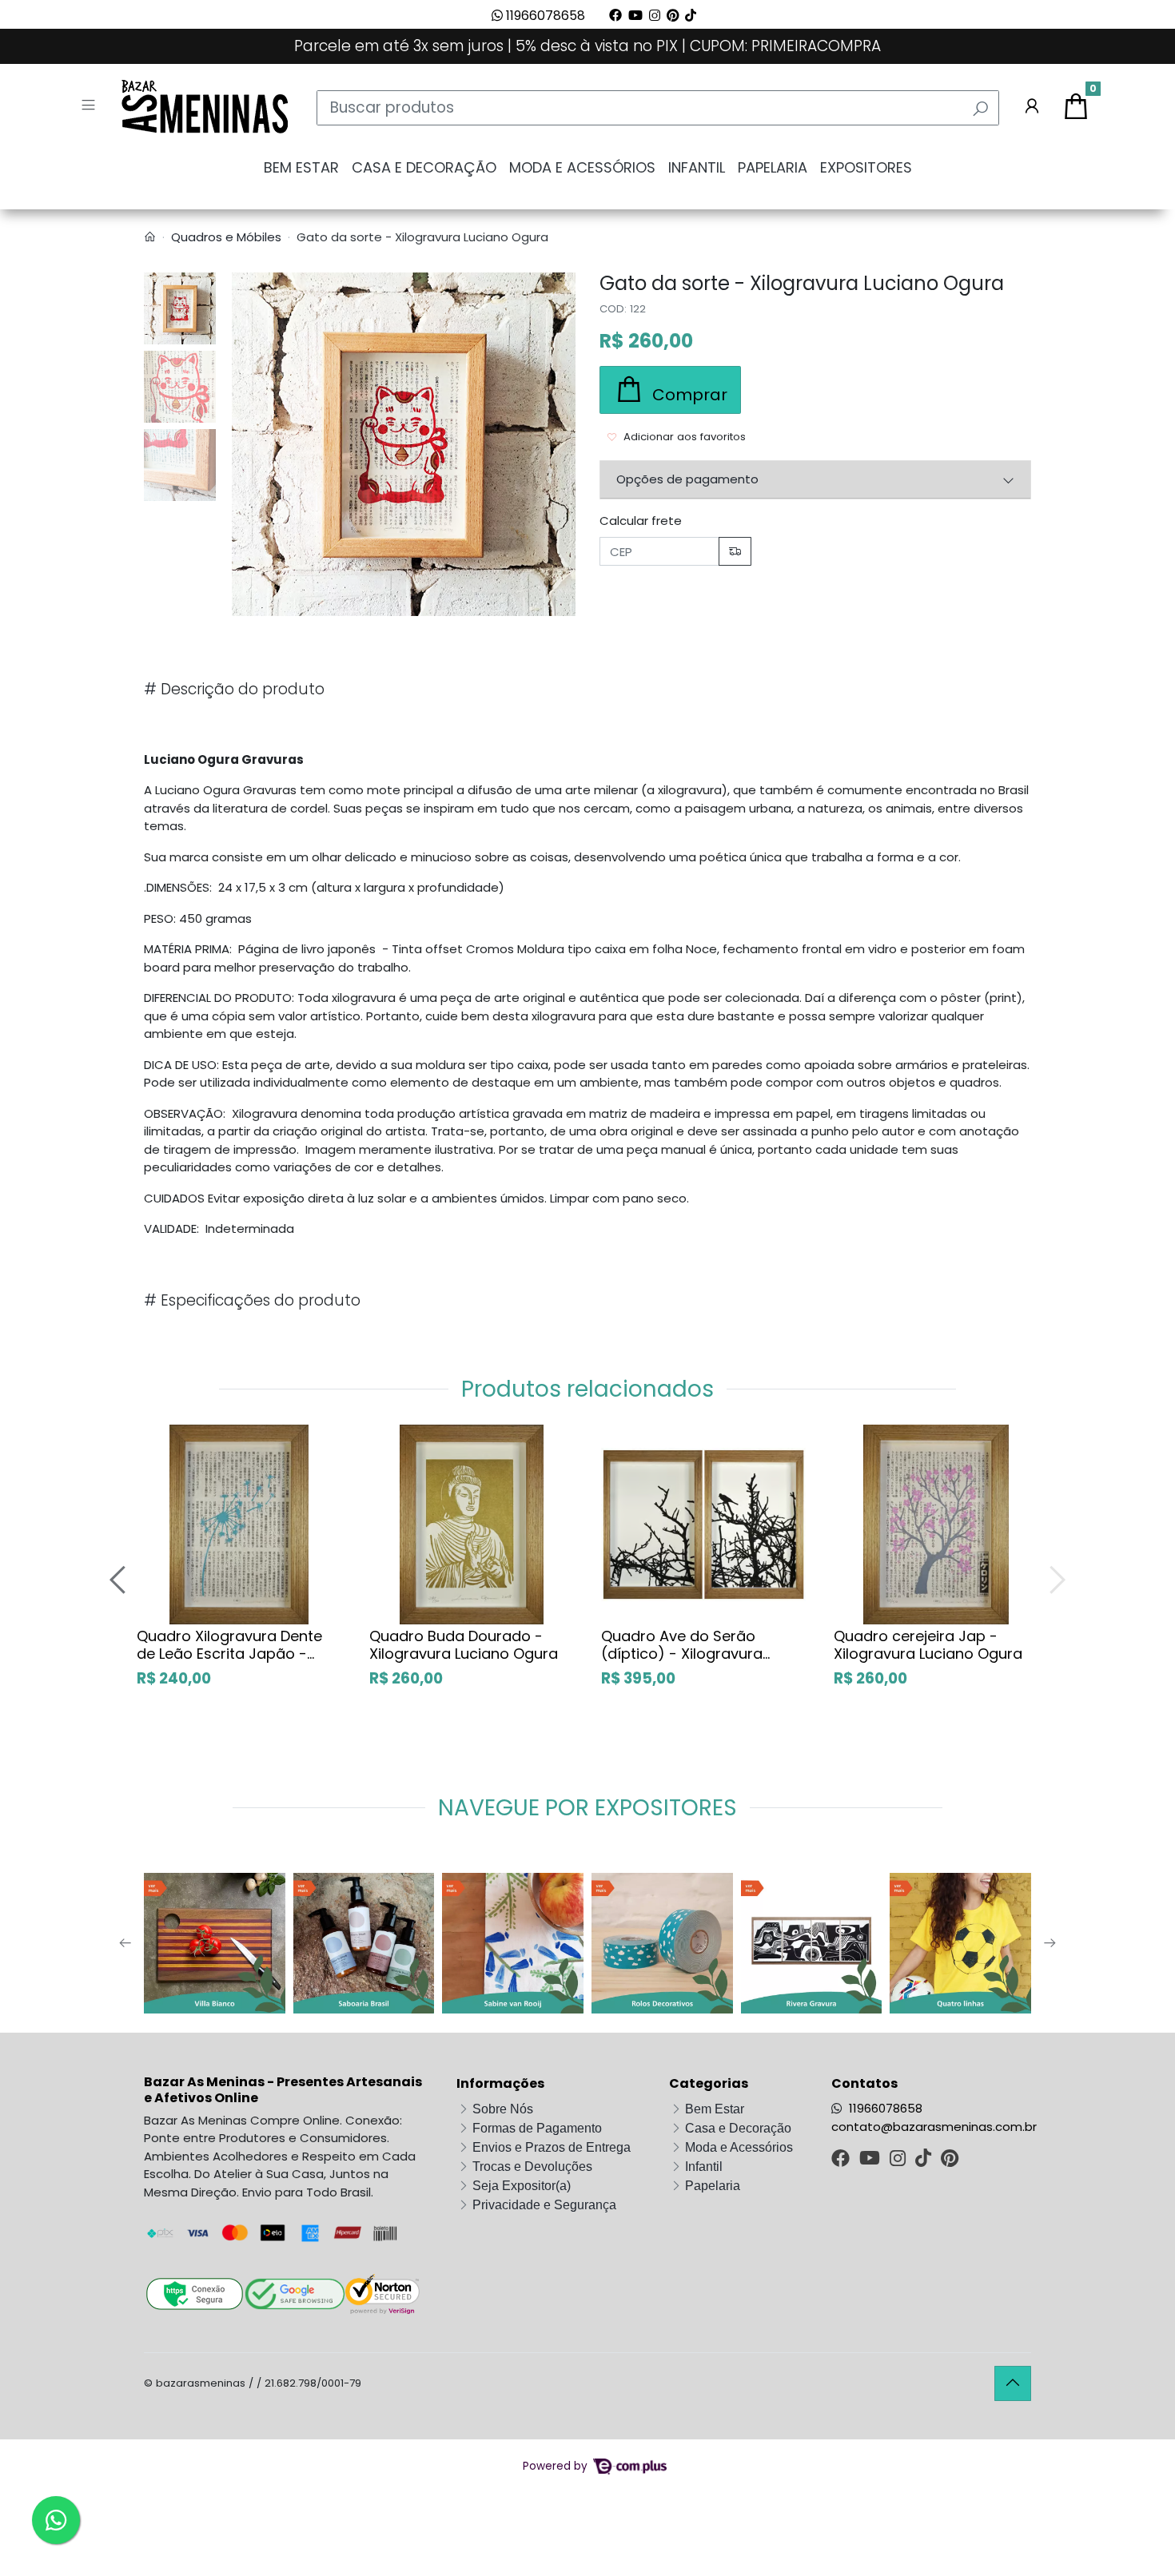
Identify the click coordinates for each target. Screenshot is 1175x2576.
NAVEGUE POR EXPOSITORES (587, 1808)
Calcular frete (641, 521)
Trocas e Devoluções (532, 2167)
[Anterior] (120, 1579)
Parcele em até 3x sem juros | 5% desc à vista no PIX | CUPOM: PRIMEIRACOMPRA (587, 46)
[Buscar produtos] (980, 109)
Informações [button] (500, 2083)
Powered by (557, 2466)
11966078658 (544, 16)
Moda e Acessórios (582, 167)
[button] (1032, 108)
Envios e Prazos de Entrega (552, 2147)
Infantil (697, 167)
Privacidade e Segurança (544, 2205)
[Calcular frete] (735, 552)
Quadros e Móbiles (226, 237)
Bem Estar (301, 167)
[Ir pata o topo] (1013, 2383)
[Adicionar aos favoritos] (156, 1438)
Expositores (866, 167)
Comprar (257, 1712)
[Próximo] (1055, 1579)
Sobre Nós (503, 2109)
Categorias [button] (709, 2083)
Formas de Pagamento (537, 2128)
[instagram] (899, 2160)
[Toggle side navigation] (90, 107)
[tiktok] (925, 2160)
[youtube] (871, 2160)
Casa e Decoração (424, 167)
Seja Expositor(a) (522, 2186)
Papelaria (773, 167)
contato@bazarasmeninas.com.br (934, 2127)
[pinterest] (950, 2160)
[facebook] (842, 2160)
